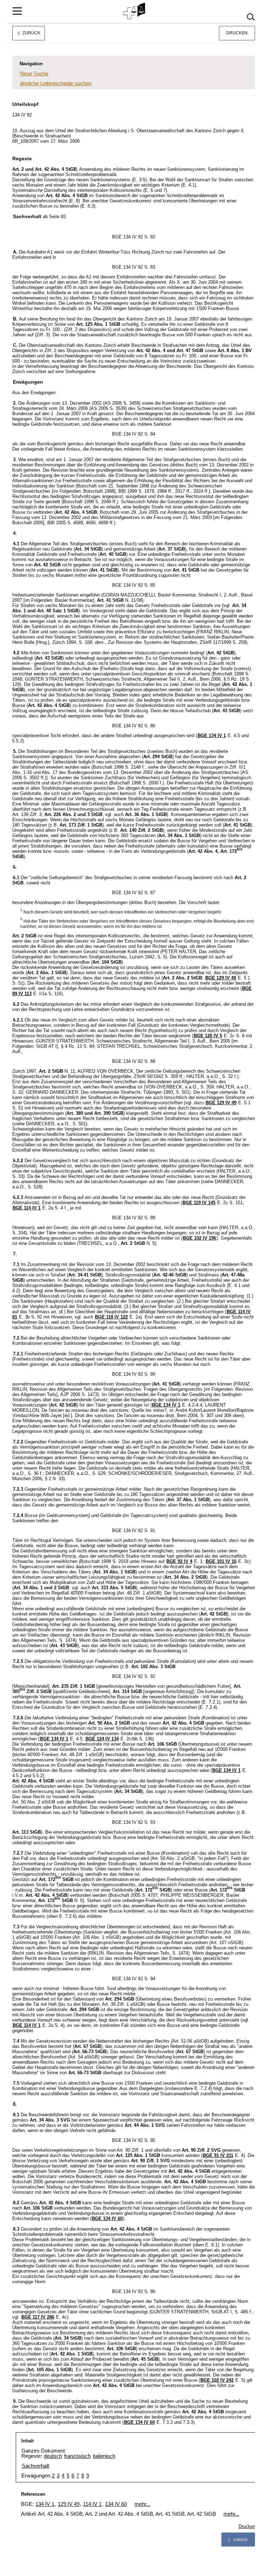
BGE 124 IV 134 (102, 1739)
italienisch (104, 2456)
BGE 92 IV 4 (179, 1561)
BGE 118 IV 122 (111, 1317)
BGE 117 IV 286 (38, 2317)
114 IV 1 (92, 2504)
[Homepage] (135, 11)
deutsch (53, 2456)
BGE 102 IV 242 (217, 2380)
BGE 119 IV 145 (199, 1203)
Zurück (240, 2540)
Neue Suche (34, 73)
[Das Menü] (17, 11)
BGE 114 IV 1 (27, 1208)
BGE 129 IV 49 (221, 978)
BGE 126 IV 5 (208, 1036)
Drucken (237, 33)
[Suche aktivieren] (251, 17)
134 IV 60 (116, 2504)
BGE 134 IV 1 (212, 736)
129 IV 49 (69, 2504)
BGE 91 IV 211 (218, 2155)
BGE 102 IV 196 (199, 1238)
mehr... (142, 2504)
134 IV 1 (45, 2504)
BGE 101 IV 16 (221, 1561)
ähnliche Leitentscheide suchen (56, 83)
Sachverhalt (35, 2466)
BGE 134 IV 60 (107, 2218)
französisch (77, 2456)
